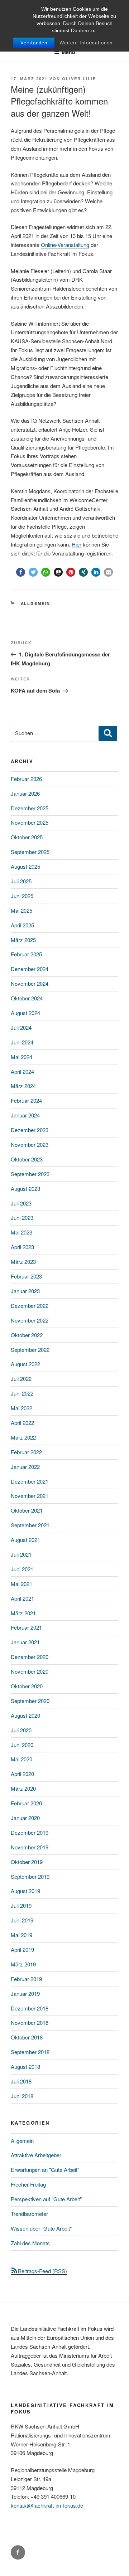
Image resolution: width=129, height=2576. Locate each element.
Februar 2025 (26, 954)
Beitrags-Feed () (42, 2271)
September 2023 (30, 1174)
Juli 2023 (21, 1203)
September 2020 (30, 1701)
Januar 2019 (25, 1993)
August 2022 (25, 1364)
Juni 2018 (22, 2096)
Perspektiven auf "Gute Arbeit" (46, 2199)
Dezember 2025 (30, 808)
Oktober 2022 (27, 1335)
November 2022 (30, 1320)
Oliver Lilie (79, 79)
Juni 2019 (22, 1920)
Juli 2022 (21, 1379)
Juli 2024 (21, 1027)
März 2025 (23, 940)
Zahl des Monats (30, 2243)
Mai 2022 (21, 1408)
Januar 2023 (25, 1291)
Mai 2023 (21, 1232)
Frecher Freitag (28, 2184)
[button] (21, 572)
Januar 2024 (25, 1115)
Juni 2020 (22, 1745)
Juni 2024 (22, 1042)
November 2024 (30, 983)
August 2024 (25, 1013)
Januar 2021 (25, 1642)
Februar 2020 (26, 1803)
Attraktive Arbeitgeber (36, 2155)
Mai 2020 (21, 1759)
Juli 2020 (21, 1730)
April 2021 (22, 1598)
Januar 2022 (25, 1467)
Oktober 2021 (27, 1510)
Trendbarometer (29, 2214)
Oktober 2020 (27, 1686)
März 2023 (23, 1262)
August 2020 (25, 1715)
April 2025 (22, 925)
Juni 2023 (22, 1217)
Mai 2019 (21, 1935)
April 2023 (22, 1247)
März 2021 (23, 1613)
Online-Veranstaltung (65, 245)
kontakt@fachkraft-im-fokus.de (47, 2505)
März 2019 (23, 1964)
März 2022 (23, 1437)
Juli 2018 (21, 2081)
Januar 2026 (25, 793)
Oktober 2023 (27, 1159)
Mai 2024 (21, 1057)
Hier (77, 544)
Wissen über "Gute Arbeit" (41, 2228)
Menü (68, 52)
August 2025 (25, 866)
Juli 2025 (21, 881)
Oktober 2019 (27, 1862)
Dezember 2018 (30, 2008)
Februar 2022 (26, 1452)
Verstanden (34, 43)
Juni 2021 (22, 1569)
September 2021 (30, 1525)
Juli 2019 (21, 1905)
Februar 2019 (26, 1979)
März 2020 (23, 1788)
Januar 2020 (25, 1818)
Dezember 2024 (30, 969)
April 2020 (22, 1774)
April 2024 (22, 1071)
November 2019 (30, 1847)
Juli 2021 (21, 1554)
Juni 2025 (22, 896)
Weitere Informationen (86, 43)
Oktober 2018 (27, 2037)
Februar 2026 (26, 779)
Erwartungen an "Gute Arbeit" (45, 2170)
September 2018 (30, 2052)
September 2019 (30, 1876)
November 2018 (30, 2022)
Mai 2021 (21, 1584)
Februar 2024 (26, 1100)
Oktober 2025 (27, 837)
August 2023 (25, 1188)
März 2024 (23, 1086)
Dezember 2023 (30, 1130)
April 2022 (22, 1423)
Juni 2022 (22, 1393)
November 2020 (30, 1671)
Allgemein (36, 603)
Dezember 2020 (30, 1657)
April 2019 (22, 1949)
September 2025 (30, 852)
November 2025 (30, 822)
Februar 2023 (26, 1276)
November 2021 (30, 1496)
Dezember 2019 (30, 1832)
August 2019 (25, 1891)
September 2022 (30, 1350)
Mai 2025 (21, 910)
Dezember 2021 (30, 1481)
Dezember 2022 (30, 1306)
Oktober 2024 (27, 998)
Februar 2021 (26, 1627)
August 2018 (25, 2066)
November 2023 (30, 1144)
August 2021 (25, 1540)
